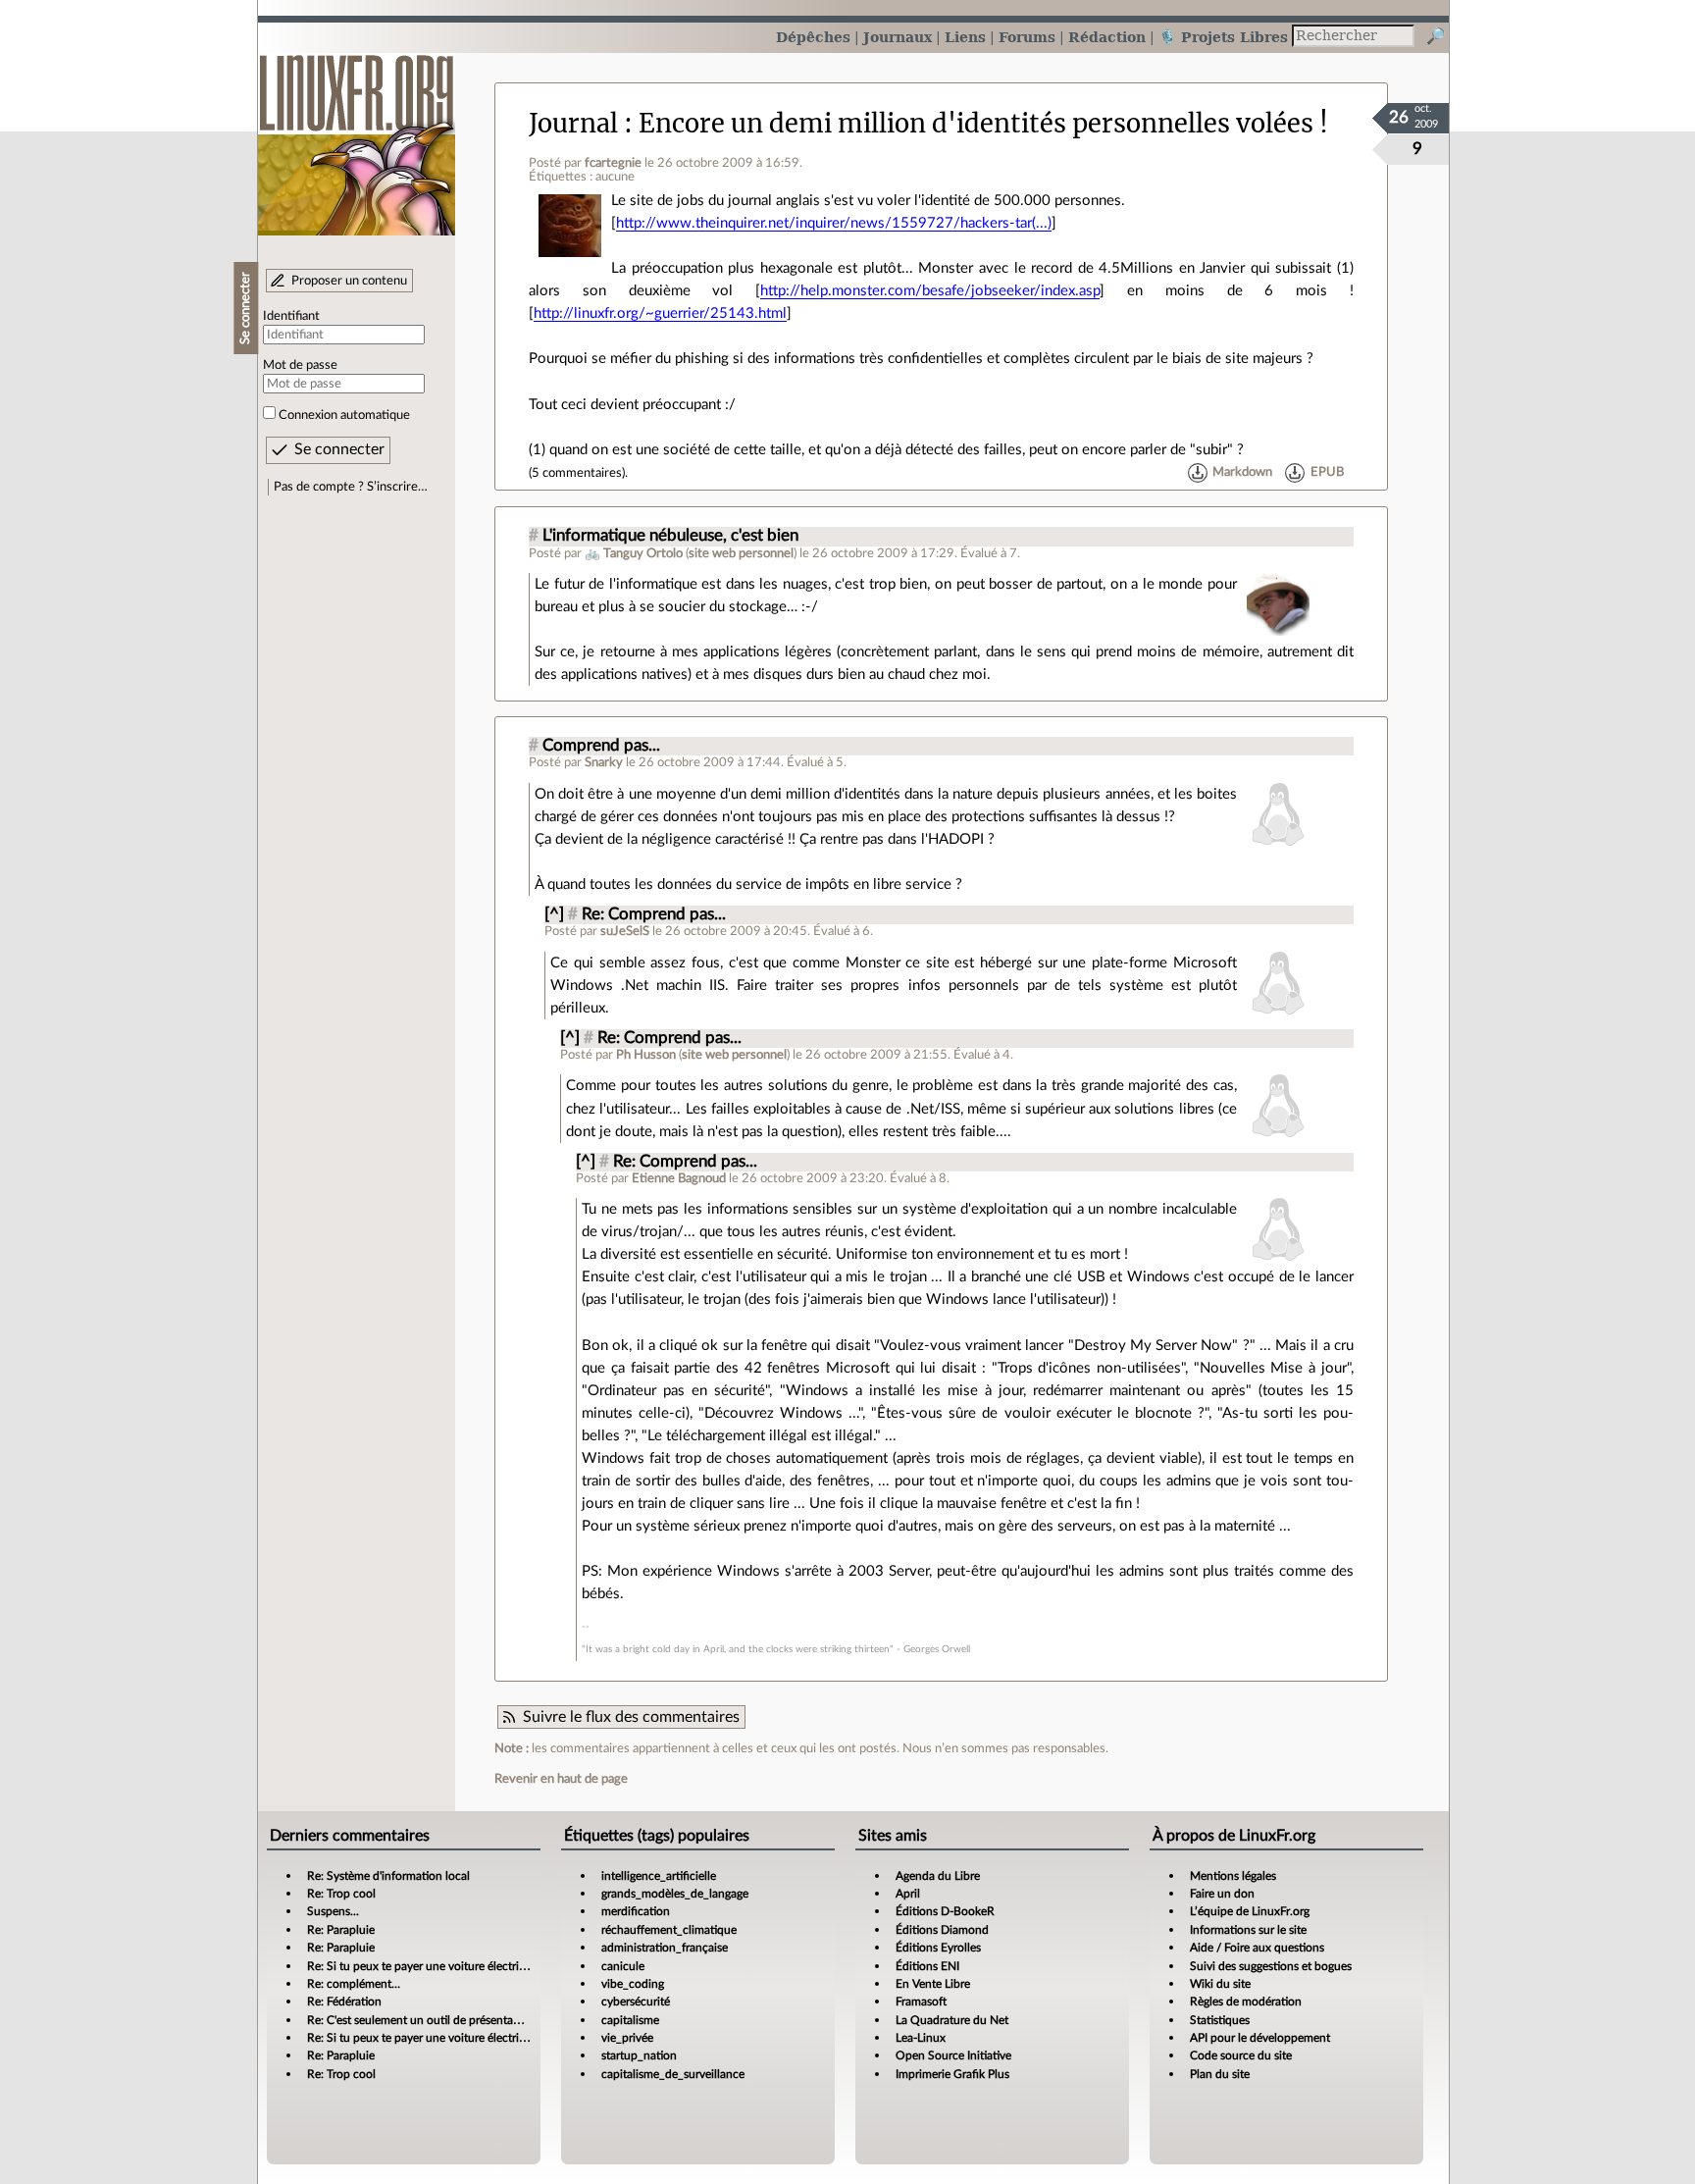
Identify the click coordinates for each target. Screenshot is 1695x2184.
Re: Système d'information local (388, 1876)
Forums (1027, 37)
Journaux (898, 37)
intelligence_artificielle (659, 1876)
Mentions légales (1233, 1876)
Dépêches (813, 37)
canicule (623, 1966)
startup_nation (639, 2055)
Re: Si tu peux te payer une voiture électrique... (427, 1966)
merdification (636, 1911)
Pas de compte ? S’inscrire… (351, 487)
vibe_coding (633, 1984)
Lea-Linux (921, 2038)
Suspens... (333, 1911)
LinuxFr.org (357, 135)
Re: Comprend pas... (654, 914)
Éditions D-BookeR (945, 1911)
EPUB (1327, 473)
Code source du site (1241, 2055)
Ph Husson (646, 1055)
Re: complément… (354, 1984)
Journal (573, 124)
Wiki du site (1220, 1984)
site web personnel (741, 553)
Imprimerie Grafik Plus (952, 2074)
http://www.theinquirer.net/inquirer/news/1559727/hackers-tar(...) (834, 223)
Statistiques (1220, 2020)
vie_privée (627, 2038)
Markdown (1242, 473)
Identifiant (291, 316)
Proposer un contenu (349, 281)
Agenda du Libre (938, 1876)
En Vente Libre (933, 1984)
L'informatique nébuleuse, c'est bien (670, 536)
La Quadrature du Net (952, 2020)
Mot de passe (300, 365)
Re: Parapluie (341, 1930)
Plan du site (1220, 2074)
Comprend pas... (601, 746)
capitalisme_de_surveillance (673, 2074)
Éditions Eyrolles (938, 1948)
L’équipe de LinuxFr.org (1250, 1911)
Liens (965, 37)
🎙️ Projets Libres (1223, 37)
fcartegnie (613, 163)
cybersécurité (636, 2002)
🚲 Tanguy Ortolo (634, 553)
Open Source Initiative (953, 2055)
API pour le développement (1260, 2038)
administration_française (665, 1948)
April (908, 1894)
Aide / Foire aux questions (1257, 1948)
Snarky (604, 762)
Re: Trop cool (341, 1894)
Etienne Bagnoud (679, 1178)
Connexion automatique (344, 415)
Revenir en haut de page (561, 1779)
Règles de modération (1246, 2002)
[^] (554, 914)
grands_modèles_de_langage (675, 1894)
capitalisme (630, 2020)
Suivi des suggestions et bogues (1271, 1966)
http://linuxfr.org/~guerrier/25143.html (660, 313)
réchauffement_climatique (669, 1930)
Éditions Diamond (942, 1930)
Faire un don (1222, 1894)
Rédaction (1107, 37)
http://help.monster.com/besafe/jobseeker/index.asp (930, 291)
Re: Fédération (344, 2002)
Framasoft (921, 2002)
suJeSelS (625, 931)
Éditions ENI (927, 1966)
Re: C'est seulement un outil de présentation (420, 2020)
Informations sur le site (1248, 1930)
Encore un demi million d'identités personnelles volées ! (983, 124)
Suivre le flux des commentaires (631, 1717)
